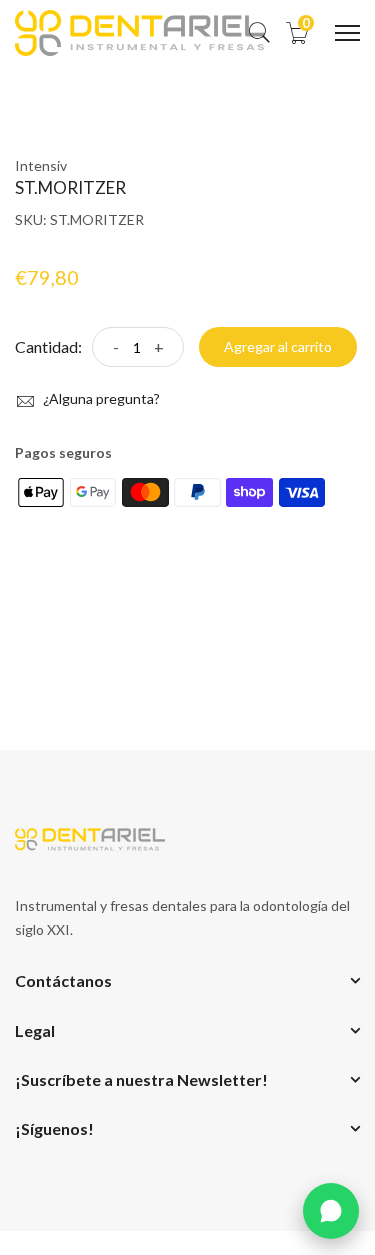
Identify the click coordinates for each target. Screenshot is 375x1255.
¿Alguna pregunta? (100, 398)
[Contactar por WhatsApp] (331, 1211)
